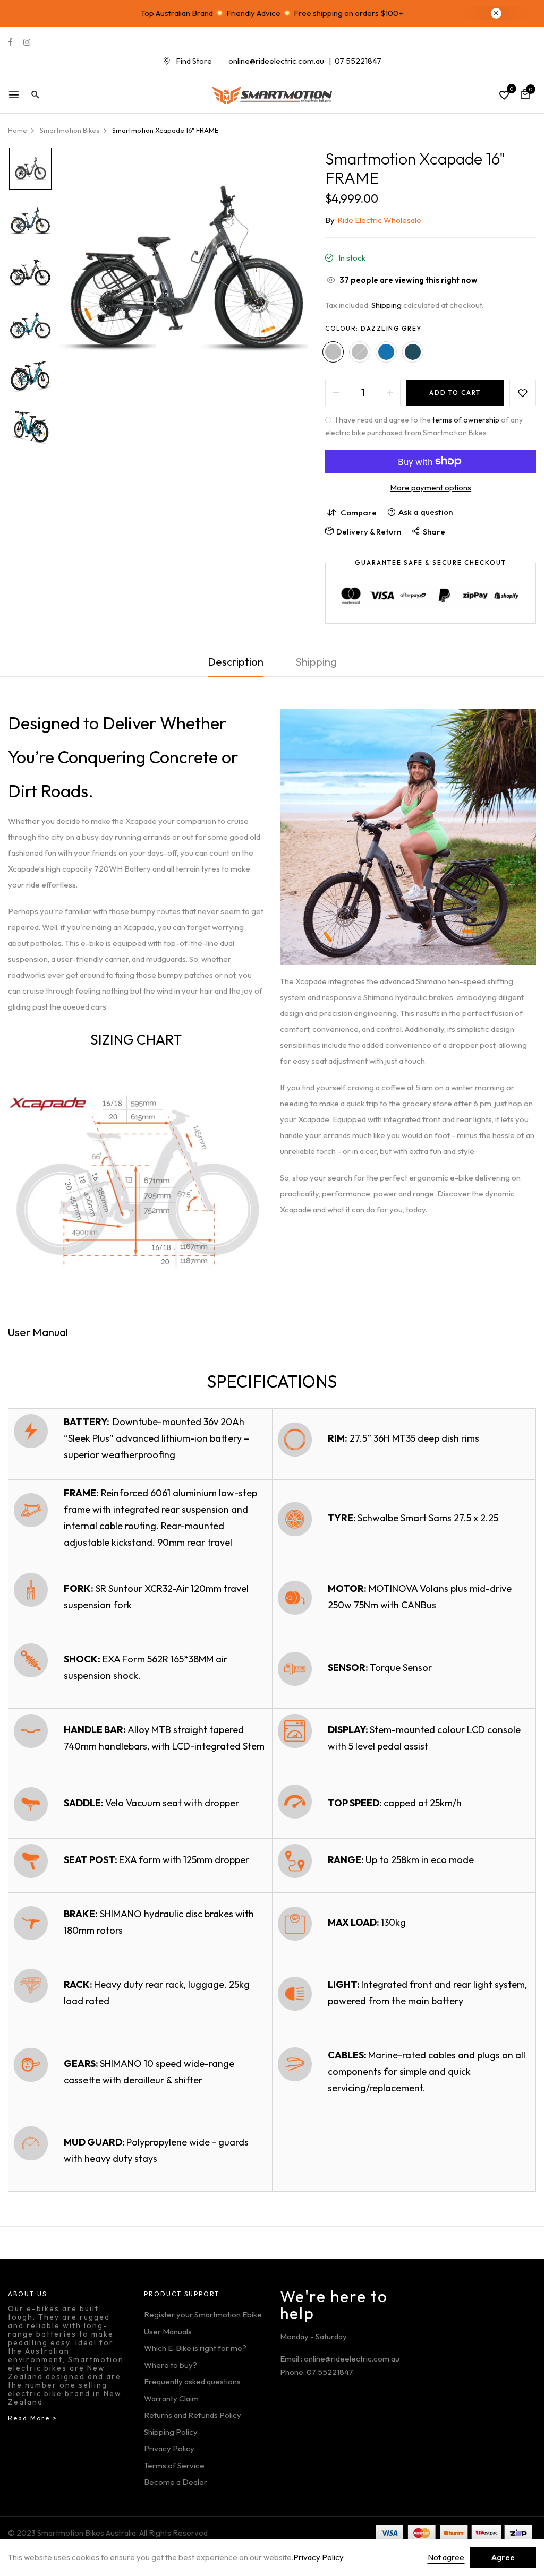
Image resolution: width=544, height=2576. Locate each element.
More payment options (431, 488)
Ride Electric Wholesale (379, 220)
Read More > (33, 2418)
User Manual (38, 1332)
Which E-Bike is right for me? (195, 2348)
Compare (359, 512)
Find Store (194, 61)
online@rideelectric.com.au (276, 61)
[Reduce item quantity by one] (336, 393)
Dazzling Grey (333, 352)
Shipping (386, 305)
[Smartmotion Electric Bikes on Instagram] (27, 42)
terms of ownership (466, 420)
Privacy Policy (169, 2448)
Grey (360, 352)
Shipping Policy (171, 2432)
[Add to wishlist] (523, 393)
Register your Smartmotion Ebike (203, 2315)
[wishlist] (504, 96)
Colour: (373, 328)
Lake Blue (386, 352)
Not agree (446, 2557)
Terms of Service (174, 2465)
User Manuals (168, 2332)
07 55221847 (358, 61)
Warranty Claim (171, 2398)
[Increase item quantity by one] (390, 393)
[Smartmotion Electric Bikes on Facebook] (10, 42)
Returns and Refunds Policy (193, 2415)
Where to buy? (171, 2365)
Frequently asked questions (192, 2381)
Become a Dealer (176, 2482)
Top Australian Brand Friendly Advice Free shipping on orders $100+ (272, 13)
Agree (503, 2557)
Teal (413, 352)
